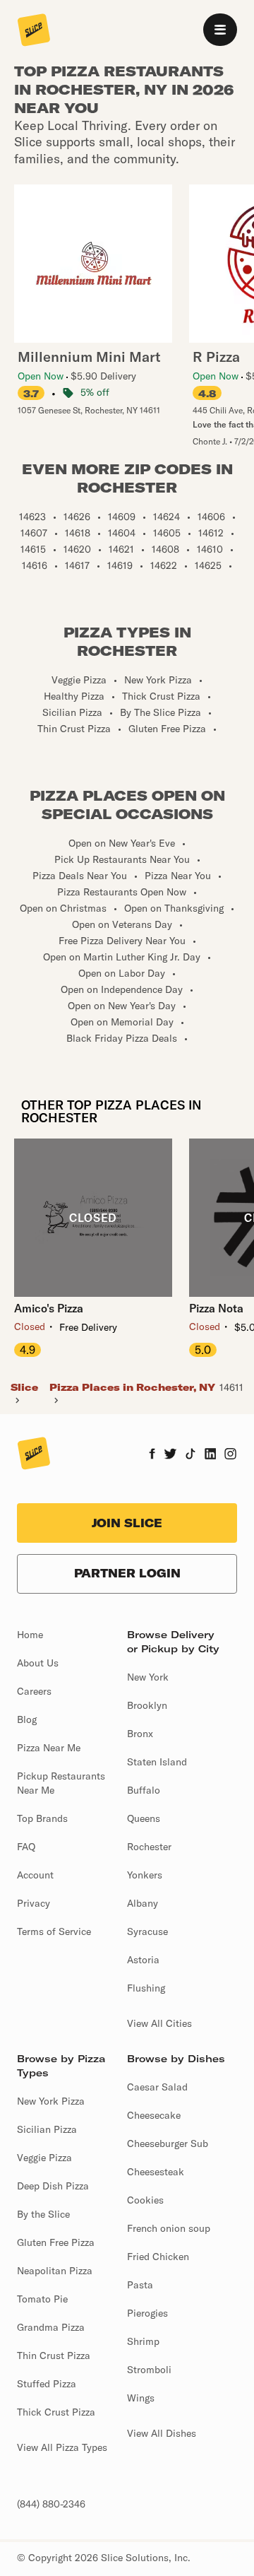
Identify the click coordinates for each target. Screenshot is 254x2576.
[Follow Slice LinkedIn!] (211, 1455)
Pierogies (147, 2313)
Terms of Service (54, 1931)
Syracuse (147, 1931)
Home (30, 1635)
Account (35, 1875)
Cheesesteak (156, 2172)
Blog (27, 1719)
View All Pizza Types (62, 2447)
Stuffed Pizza (47, 2384)
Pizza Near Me (49, 1748)
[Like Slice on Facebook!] (152, 1455)
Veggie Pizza (44, 2158)
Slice (24, 1387)
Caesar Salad (157, 2087)
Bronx (140, 1734)
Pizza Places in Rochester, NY (132, 1387)
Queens (144, 1818)
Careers (34, 1691)
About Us (38, 1663)
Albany (143, 1903)
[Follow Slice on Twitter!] (170, 1455)
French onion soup (169, 2228)
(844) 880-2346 (51, 2504)
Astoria (143, 1960)
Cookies (145, 2200)
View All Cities (159, 2023)
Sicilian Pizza (47, 2129)
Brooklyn (147, 1705)
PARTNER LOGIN (127, 1573)
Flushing (146, 1988)
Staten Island (157, 1762)
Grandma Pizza (51, 2327)
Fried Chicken (158, 2257)
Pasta (140, 2285)
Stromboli (149, 2370)
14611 (231, 1387)
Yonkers (145, 1875)
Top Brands (42, 1818)
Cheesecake (154, 2115)
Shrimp (143, 2341)
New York (148, 1677)
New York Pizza (51, 2101)
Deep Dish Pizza (53, 2186)
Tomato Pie (42, 2299)
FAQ (26, 1847)
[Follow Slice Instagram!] (231, 1455)
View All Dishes (162, 2433)
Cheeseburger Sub (168, 2143)
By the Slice (43, 2214)
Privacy (34, 1903)
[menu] (220, 30)
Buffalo (144, 1790)
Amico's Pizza (49, 1308)
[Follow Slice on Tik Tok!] (190, 1455)
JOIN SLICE (127, 1523)
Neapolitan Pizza (55, 2271)
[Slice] (34, 31)
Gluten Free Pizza (56, 2242)
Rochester (149, 1847)
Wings (141, 2398)
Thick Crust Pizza (56, 2412)
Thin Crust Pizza (54, 2356)
